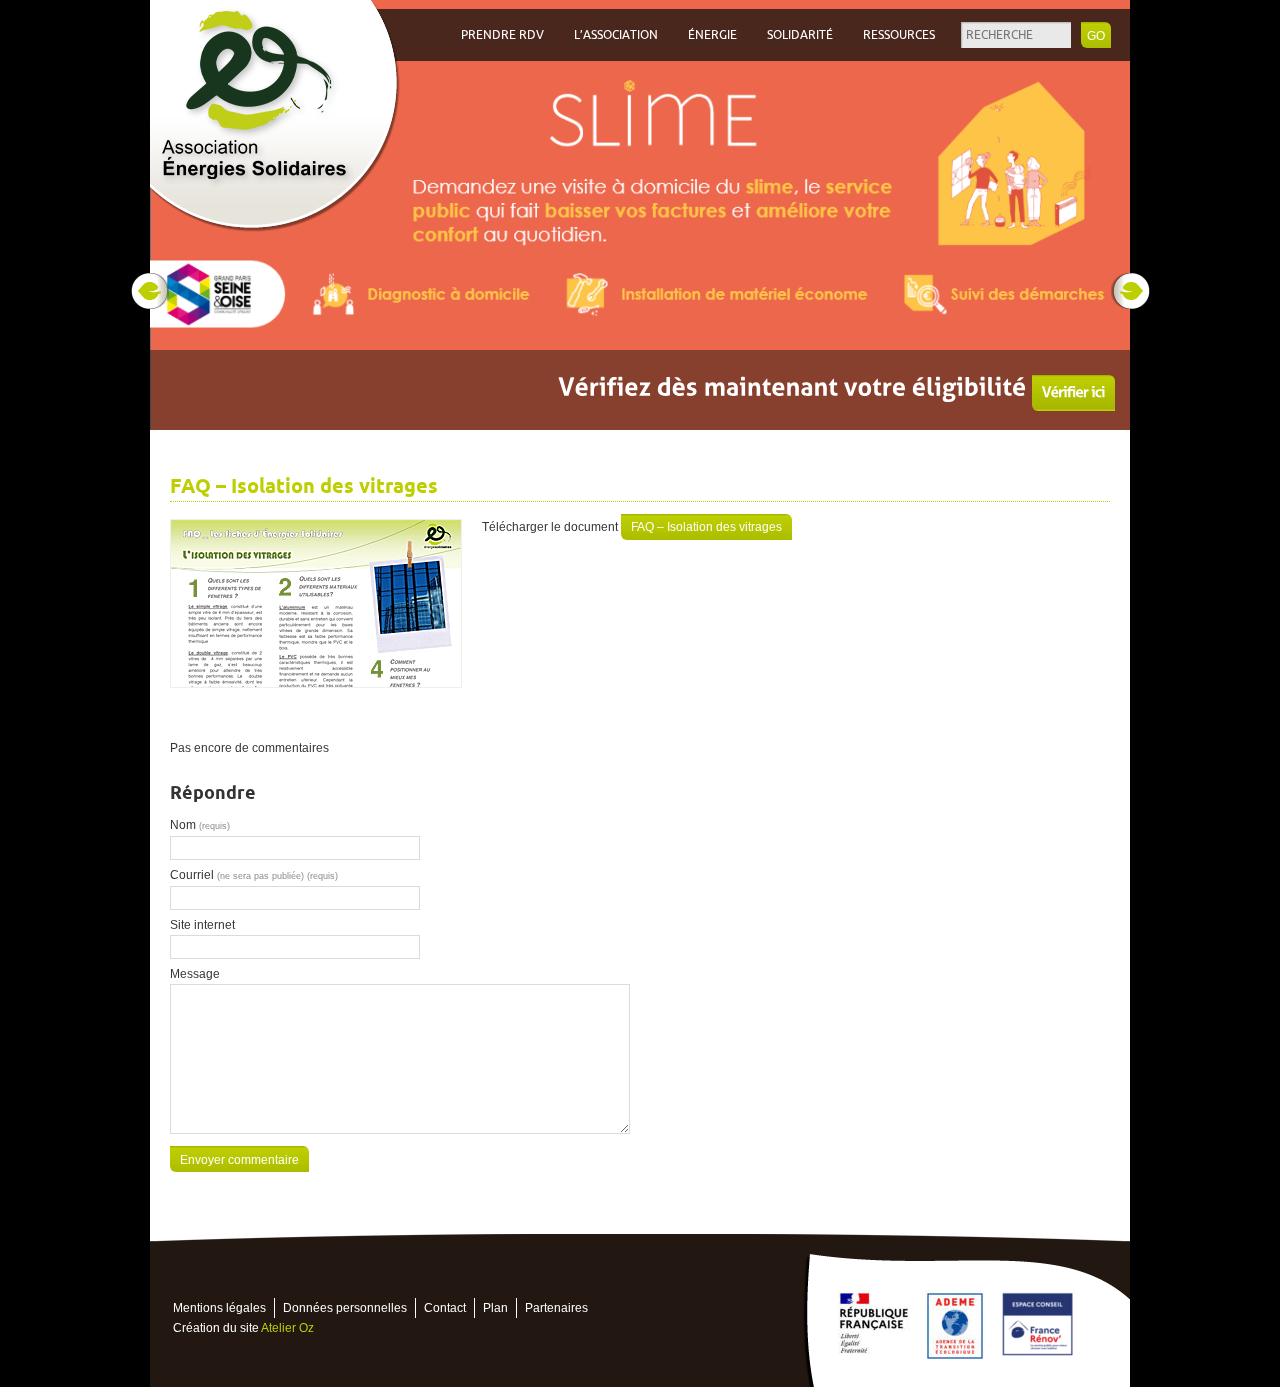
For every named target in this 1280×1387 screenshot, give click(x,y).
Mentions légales (219, 1308)
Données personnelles (345, 1308)
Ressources (899, 35)
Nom (200, 825)
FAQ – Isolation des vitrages (706, 527)
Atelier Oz (287, 1328)
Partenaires (556, 1308)
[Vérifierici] (1073, 393)
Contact (445, 1308)
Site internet (202, 925)
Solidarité (800, 35)
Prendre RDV (502, 35)
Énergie (712, 35)
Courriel (254, 875)
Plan (495, 1308)
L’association (616, 35)
